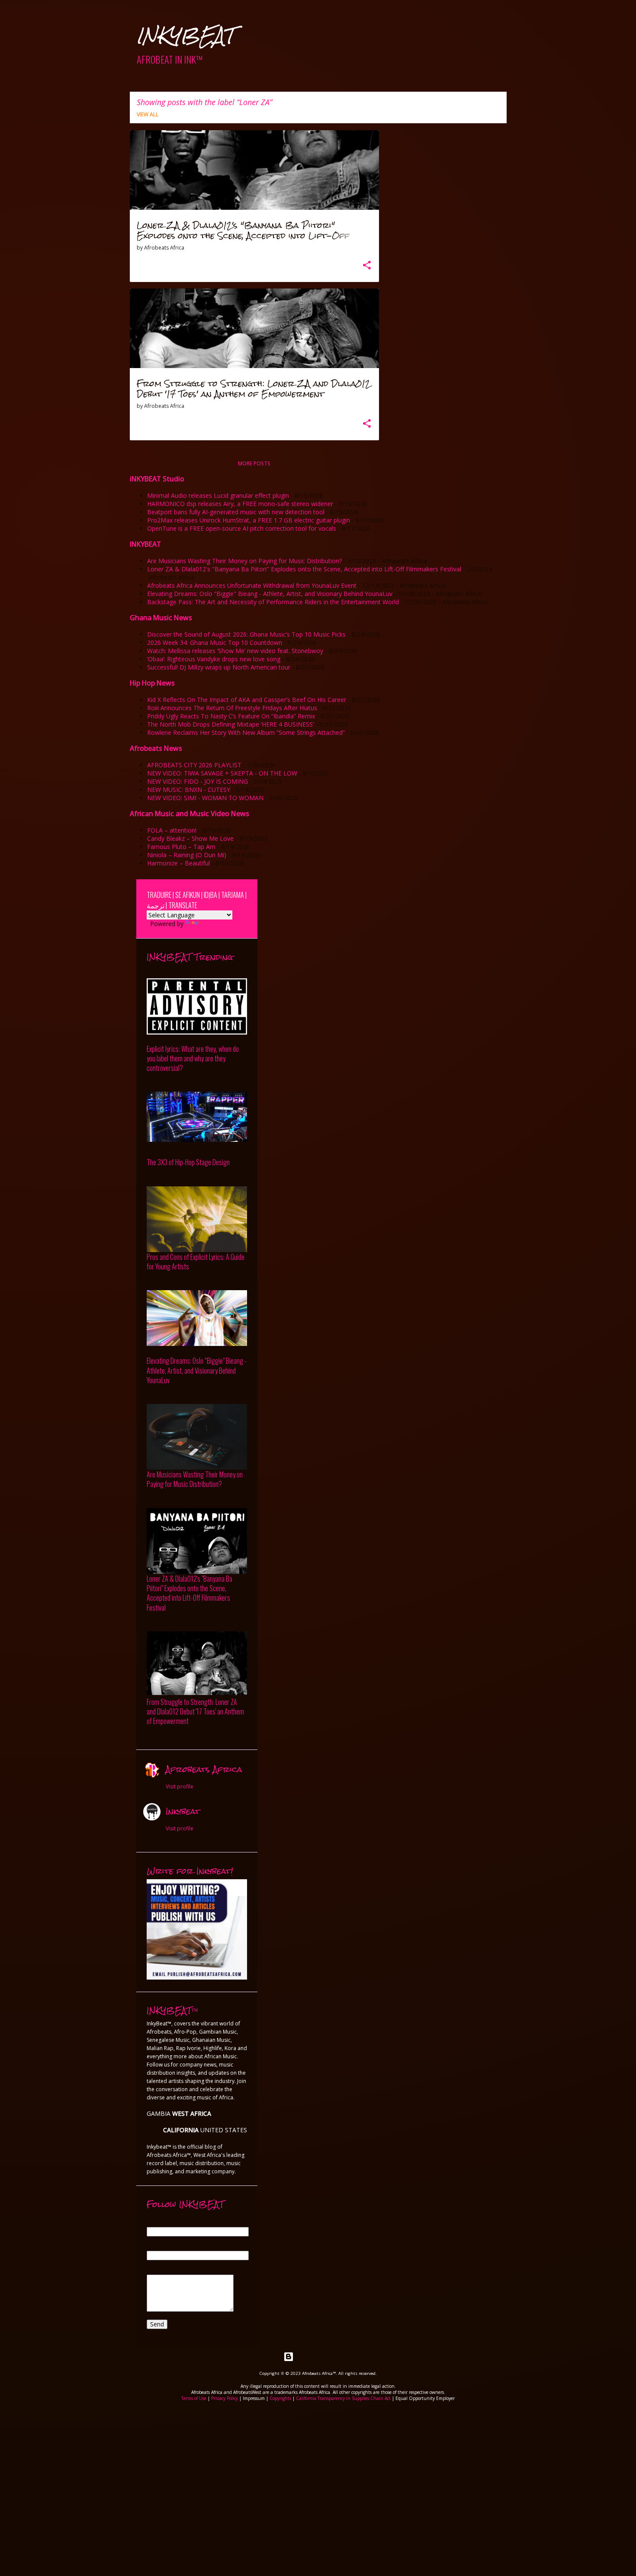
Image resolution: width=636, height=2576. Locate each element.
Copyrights (280, 2398)
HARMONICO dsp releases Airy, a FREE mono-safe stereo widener (240, 504)
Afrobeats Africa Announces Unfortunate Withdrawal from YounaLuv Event (252, 585)
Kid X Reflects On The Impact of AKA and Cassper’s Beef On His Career (247, 700)
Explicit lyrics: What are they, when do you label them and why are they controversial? (193, 1059)
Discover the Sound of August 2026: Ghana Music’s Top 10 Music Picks (246, 634)
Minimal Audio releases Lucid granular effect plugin (218, 495)
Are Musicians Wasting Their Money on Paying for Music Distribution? (244, 561)
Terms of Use (194, 2398)
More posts (254, 463)
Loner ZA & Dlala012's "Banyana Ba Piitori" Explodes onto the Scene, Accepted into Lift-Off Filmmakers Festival (304, 569)
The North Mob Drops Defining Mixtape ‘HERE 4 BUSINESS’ (230, 724)
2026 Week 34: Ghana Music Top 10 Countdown (215, 642)
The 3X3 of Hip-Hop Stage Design (188, 1162)
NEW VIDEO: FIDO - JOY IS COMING (198, 781)
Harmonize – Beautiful (178, 863)
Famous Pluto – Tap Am (181, 847)
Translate (214, 924)
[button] (367, 266)
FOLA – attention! (172, 830)
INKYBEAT (185, 36)
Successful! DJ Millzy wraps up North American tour (219, 667)
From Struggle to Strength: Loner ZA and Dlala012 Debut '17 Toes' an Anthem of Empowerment (195, 1712)
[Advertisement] (318, 2466)
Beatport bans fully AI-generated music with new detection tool (236, 512)
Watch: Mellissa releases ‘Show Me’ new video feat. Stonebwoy (235, 651)
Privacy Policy (225, 2398)
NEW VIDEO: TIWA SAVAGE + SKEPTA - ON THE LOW (222, 773)
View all (148, 114)
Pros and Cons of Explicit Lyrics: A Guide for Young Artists (196, 1262)
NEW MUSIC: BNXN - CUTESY (189, 790)
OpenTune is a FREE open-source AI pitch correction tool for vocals (242, 528)
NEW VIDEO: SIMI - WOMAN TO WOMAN (205, 798)
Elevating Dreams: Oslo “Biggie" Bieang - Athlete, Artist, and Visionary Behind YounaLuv (270, 594)
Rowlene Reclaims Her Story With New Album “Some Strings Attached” (246, 732)
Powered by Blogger (323, 2357)
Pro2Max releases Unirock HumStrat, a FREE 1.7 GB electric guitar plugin (249, 520)
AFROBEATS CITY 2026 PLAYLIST (194, 765)
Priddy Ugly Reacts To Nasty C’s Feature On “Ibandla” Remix (231, 716)
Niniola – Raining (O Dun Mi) (187, 855)
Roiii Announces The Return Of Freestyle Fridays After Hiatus (232, 708)
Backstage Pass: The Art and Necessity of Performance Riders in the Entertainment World (273, 602)
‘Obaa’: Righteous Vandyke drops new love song (214, 659)
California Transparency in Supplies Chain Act (343, 2398)
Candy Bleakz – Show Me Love (190, 838)
